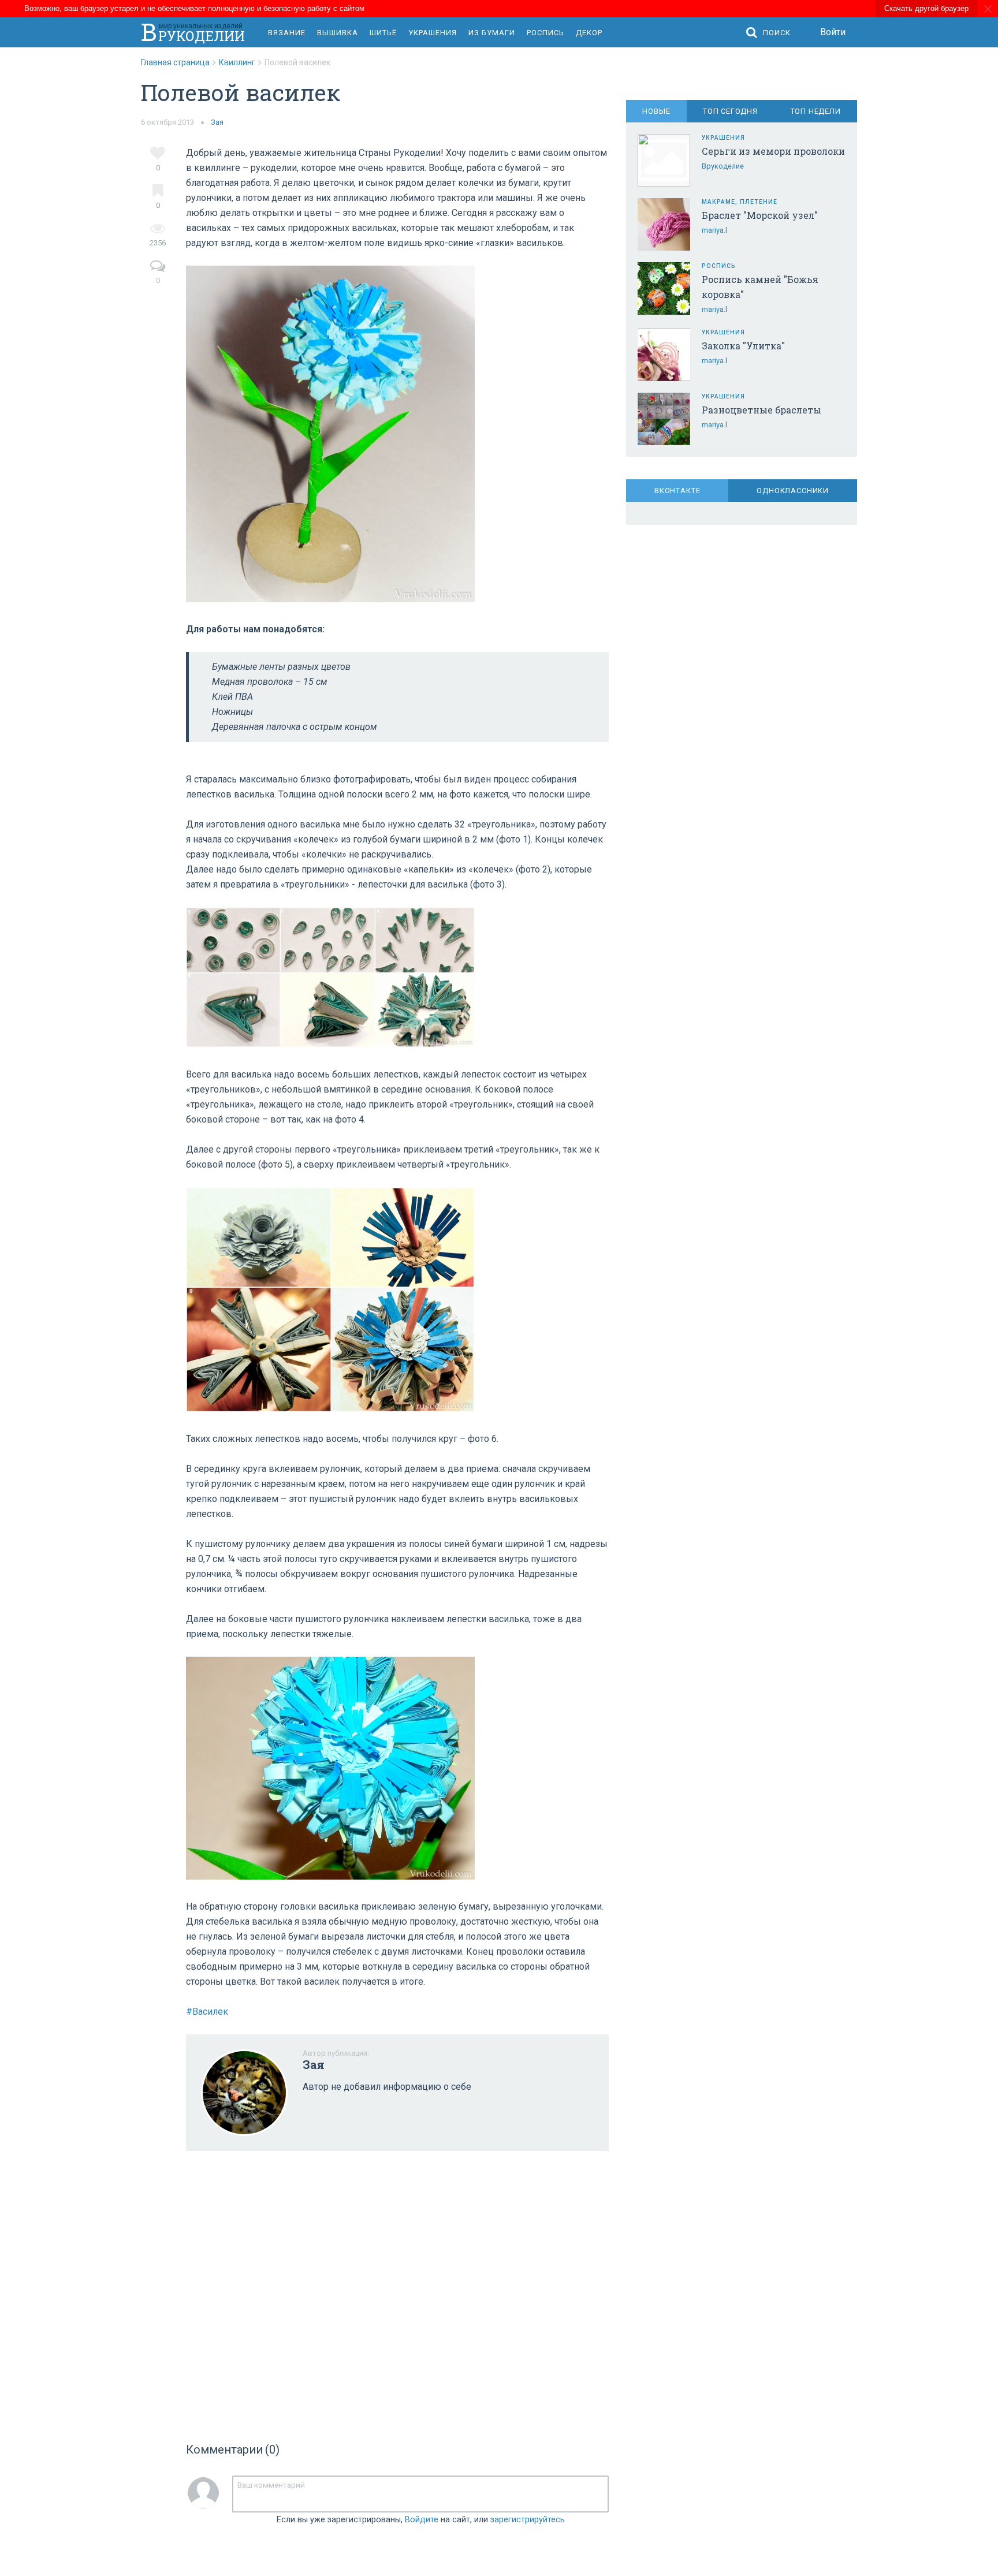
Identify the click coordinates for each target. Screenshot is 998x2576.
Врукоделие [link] (723, 166)
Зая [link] (217, 122)
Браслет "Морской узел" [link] (760, 215)
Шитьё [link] (383, 33)
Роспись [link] (545, 33)
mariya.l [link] (714, 230)
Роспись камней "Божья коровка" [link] (760, 287)
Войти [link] (833, 32)
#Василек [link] (207, 2012)
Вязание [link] (287, 33)
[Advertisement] (397, 2293)
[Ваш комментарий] (420, 2494)
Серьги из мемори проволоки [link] (773, 151)
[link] (180, 62)
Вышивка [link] (338, 33)
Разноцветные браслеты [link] (761, 410)
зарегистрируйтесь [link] (528, 2520)
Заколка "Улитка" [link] (743, 346)
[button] (771, 33)
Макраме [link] (718, 202)
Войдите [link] (422, 2520)
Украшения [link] (433, 33)
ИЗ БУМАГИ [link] (492, 33)
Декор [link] (589, 33)
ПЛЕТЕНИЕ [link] (759, 202)
